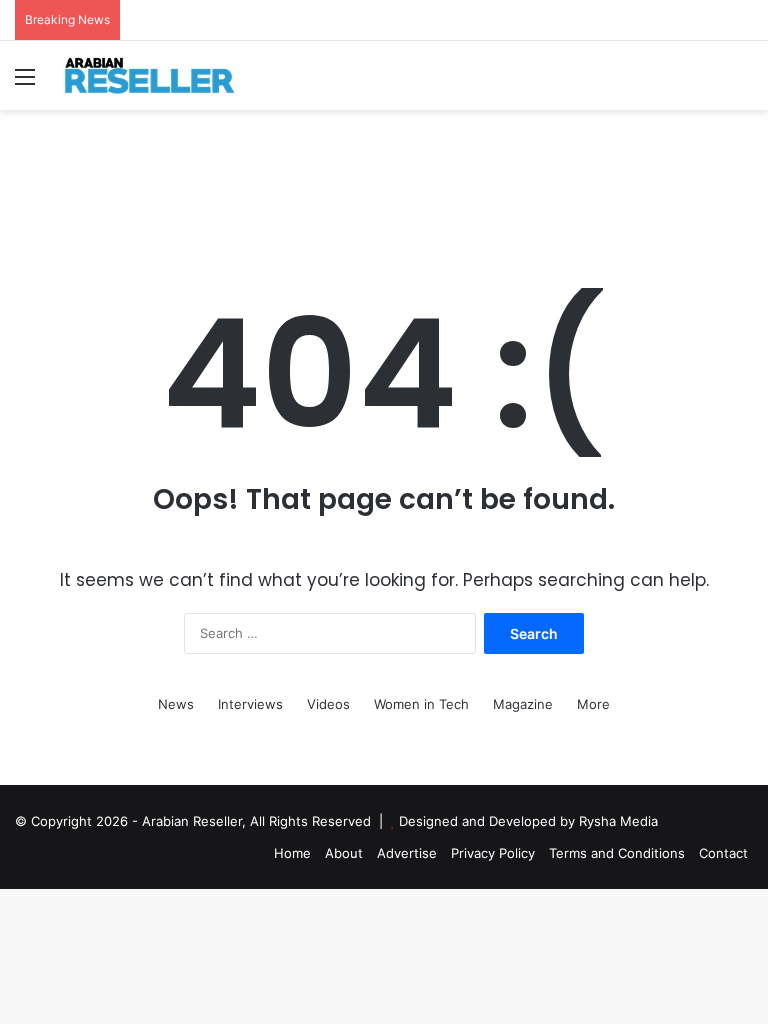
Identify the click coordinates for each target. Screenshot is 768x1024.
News (176, 704)
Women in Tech (421, 704)
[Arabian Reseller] (160, 75)
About (344, 853)
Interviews (250, 704)
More (593, 704)
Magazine (523, 704)
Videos (328, 704)
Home (292, 853)
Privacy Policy (493, 853)
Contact (723, 853)
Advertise (407, 853)
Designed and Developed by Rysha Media (528, 821)
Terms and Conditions (617, 853)
